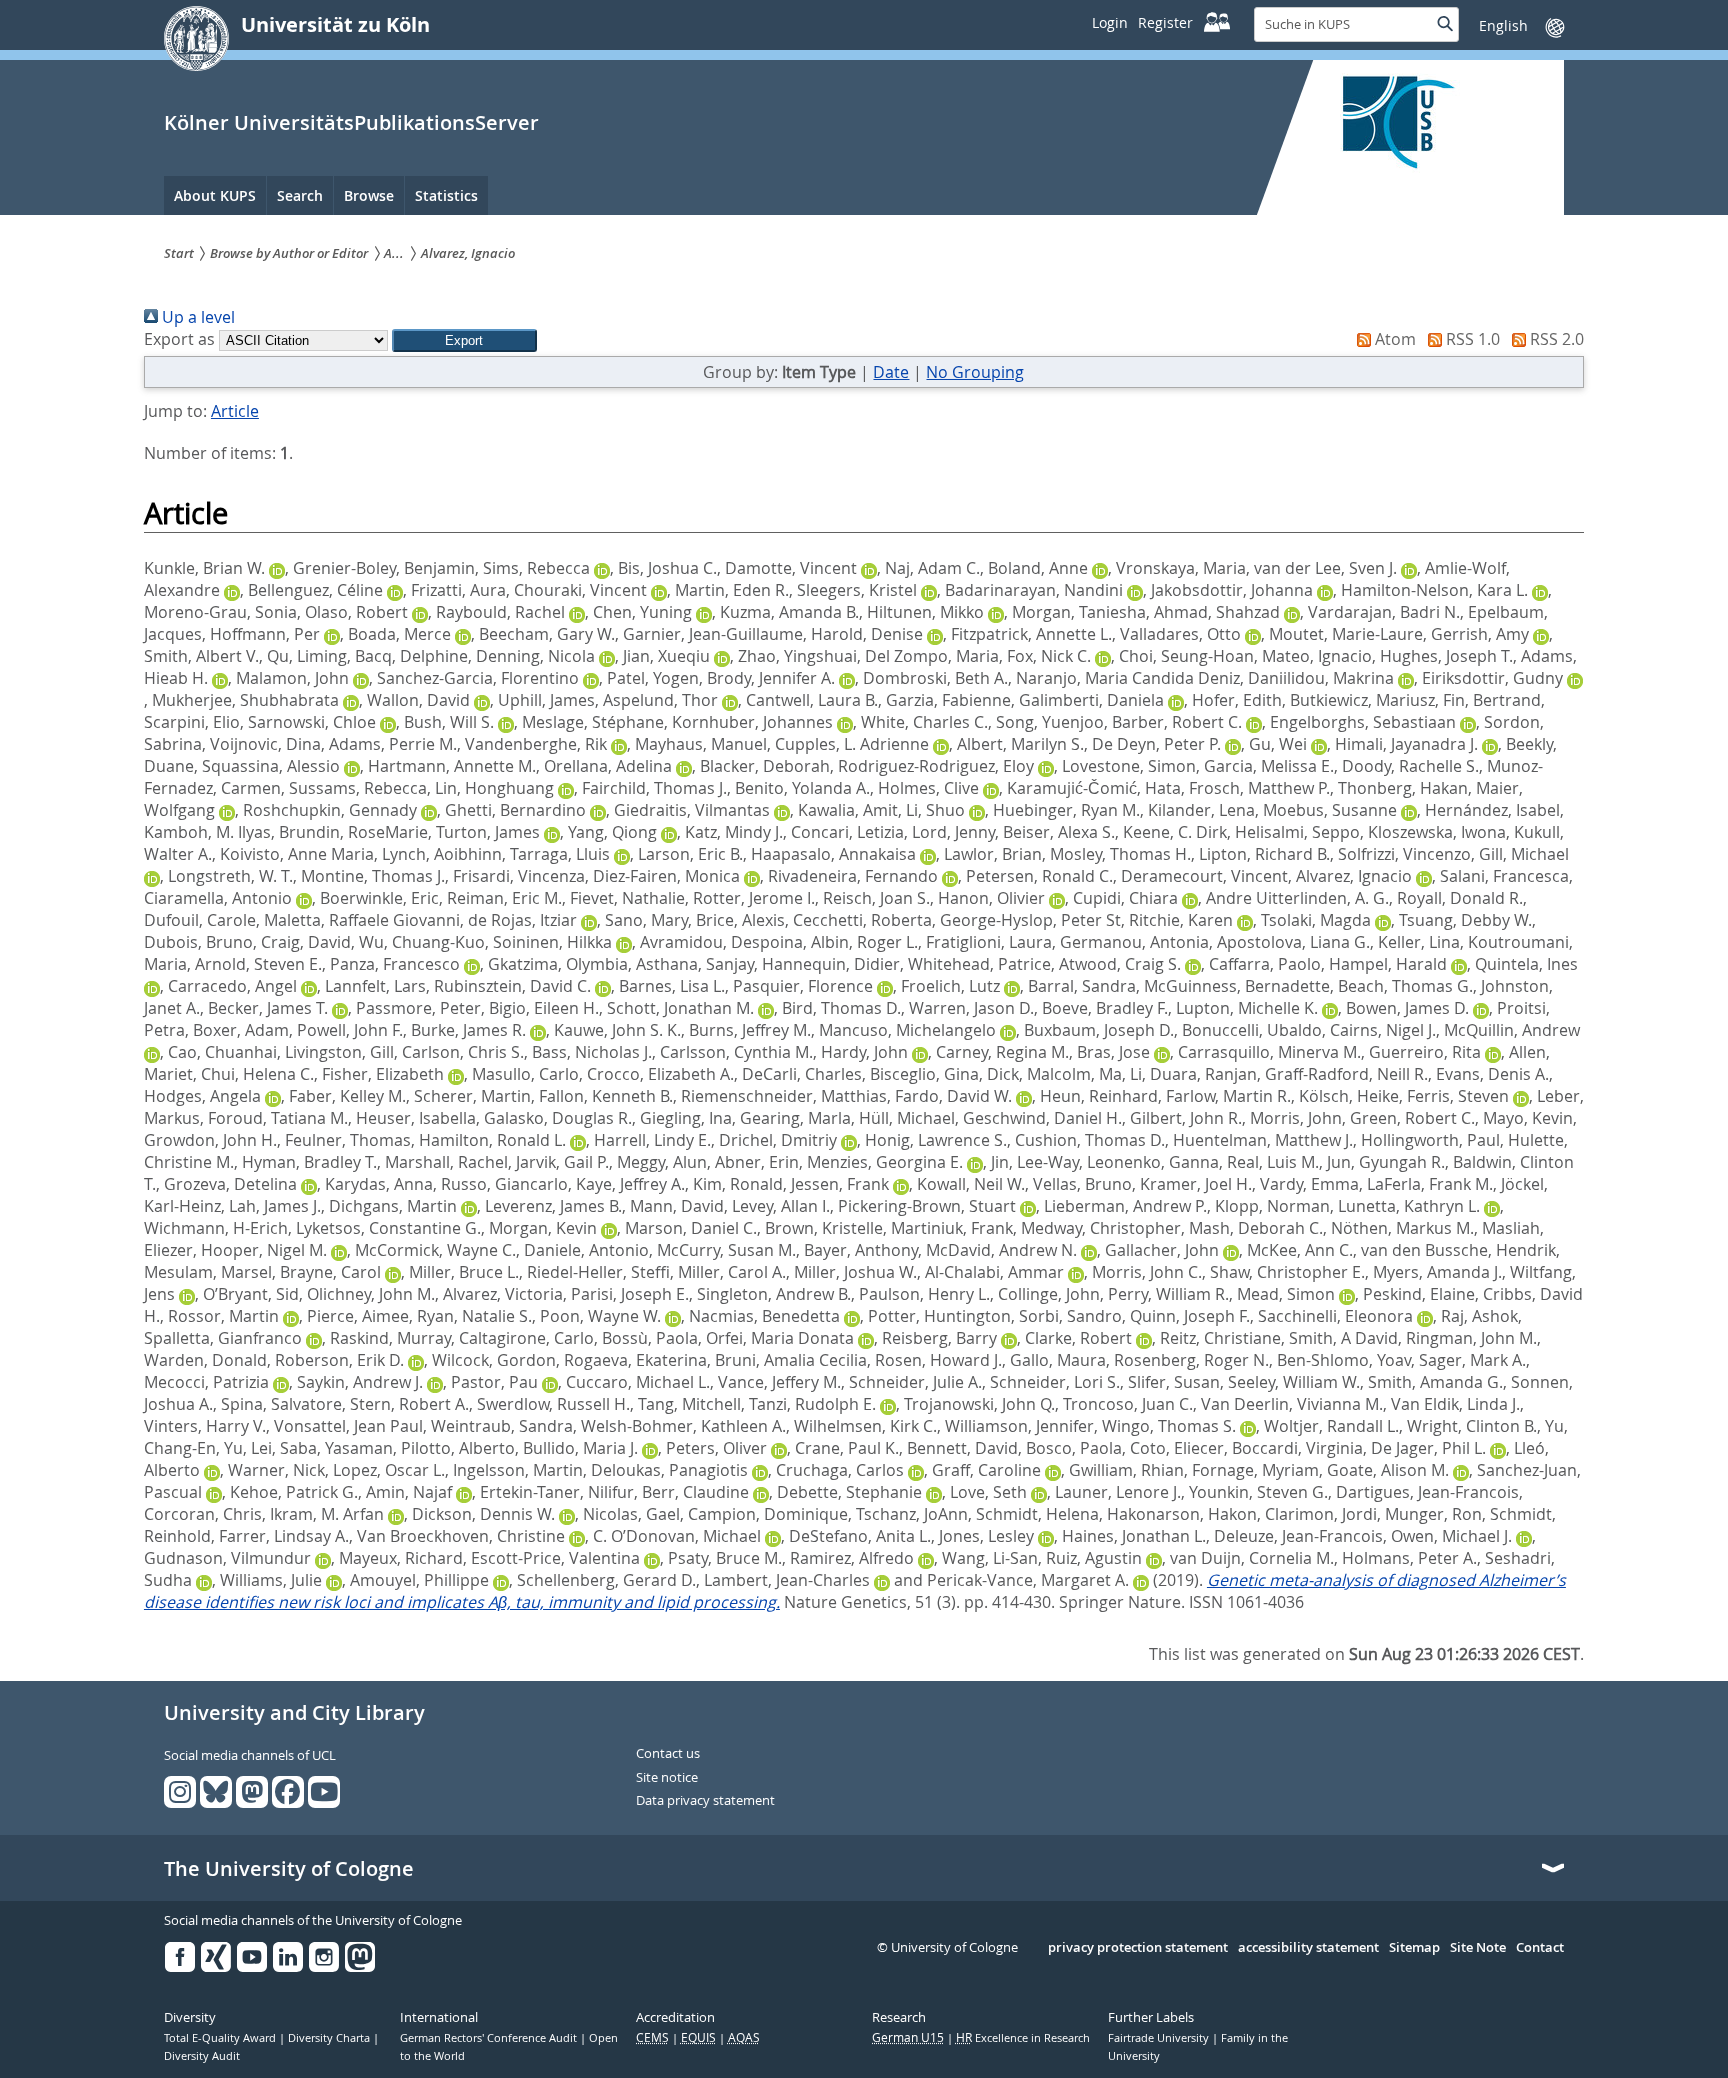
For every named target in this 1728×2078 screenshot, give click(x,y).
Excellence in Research (1023, 2038)
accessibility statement (1308, 1948)
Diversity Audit (202, 2056)
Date (891, 372)
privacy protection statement (1138, 1948)
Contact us (668, 1754)
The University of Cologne (289, 1869)
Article (235, 411)
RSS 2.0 (1555, 339)
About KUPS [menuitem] (215, 195)
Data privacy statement (705, 1801)
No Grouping (975, 372)
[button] (464, 340)
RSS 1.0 (1471, 339)
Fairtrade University (1160, 2038)
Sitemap (1414, 1948)
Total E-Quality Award (221, 2038)
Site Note (1478, 1948)
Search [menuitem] (300, 195)
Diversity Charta (330, 2038)
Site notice (667, 1778)
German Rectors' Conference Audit (490, 2038)
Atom (1393, 339)
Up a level (196, 317)
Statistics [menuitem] (446, 195)
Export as (179, 339)
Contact (1540, 1948)
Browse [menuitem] (369, 195)
